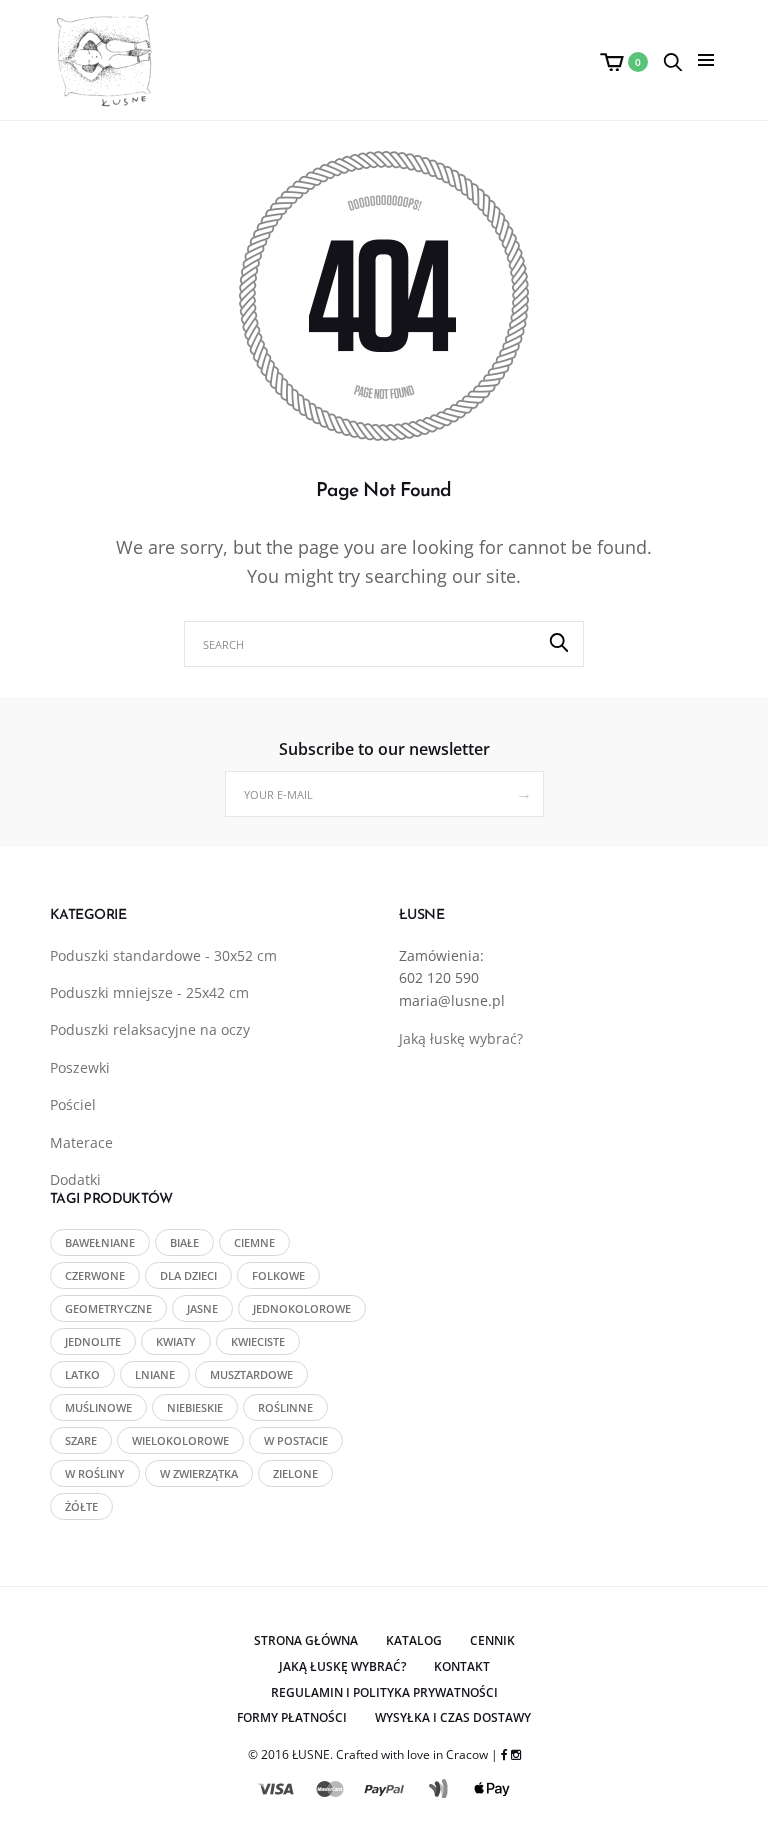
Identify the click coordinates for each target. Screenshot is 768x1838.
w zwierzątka (199, 1473)
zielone (295, 1473)
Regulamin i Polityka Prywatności (384, 1692)
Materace (81, 1142)
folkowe (278, 1275)
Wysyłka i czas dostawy (453, 1717)
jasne (202, 1308)
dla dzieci (188, 1275)
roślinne (285, 1407)
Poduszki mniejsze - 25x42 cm (149, 992)
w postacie (296, 1440)
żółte (81, 1506)
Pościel (73, 1104)
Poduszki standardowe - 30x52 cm (163, 955)
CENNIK (492, 1640)
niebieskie (195, 1407)
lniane (155, 1374)
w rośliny (95, 1473)
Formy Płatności (292, 1717)
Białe (184, 1242)
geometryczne (108, 1308)
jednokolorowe (302, 1308)
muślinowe (98, 1407)
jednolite (93, 1341)
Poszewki (80, 1067)
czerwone (95, 1275)
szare (81, 1440)
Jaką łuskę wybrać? (461, 1038)
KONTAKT (462, 1666)
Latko (82, 1374)
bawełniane (100, 1242)
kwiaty (176, 1341)
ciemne (254, 1242)
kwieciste (258, 1341)
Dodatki (75, 1179)
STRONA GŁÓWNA (306, 1640)
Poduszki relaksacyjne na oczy (150, 1029)
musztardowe (251, 1374)
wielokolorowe (180, 1440)
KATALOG (414, 1640)
